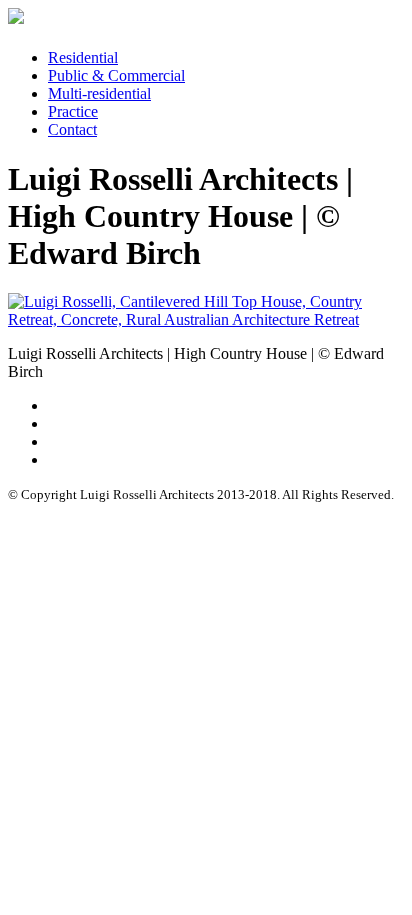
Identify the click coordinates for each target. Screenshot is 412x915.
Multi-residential (99, 93)
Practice (73, 111)
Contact (72, 129)
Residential (83, 57)
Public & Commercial (116, 75)
